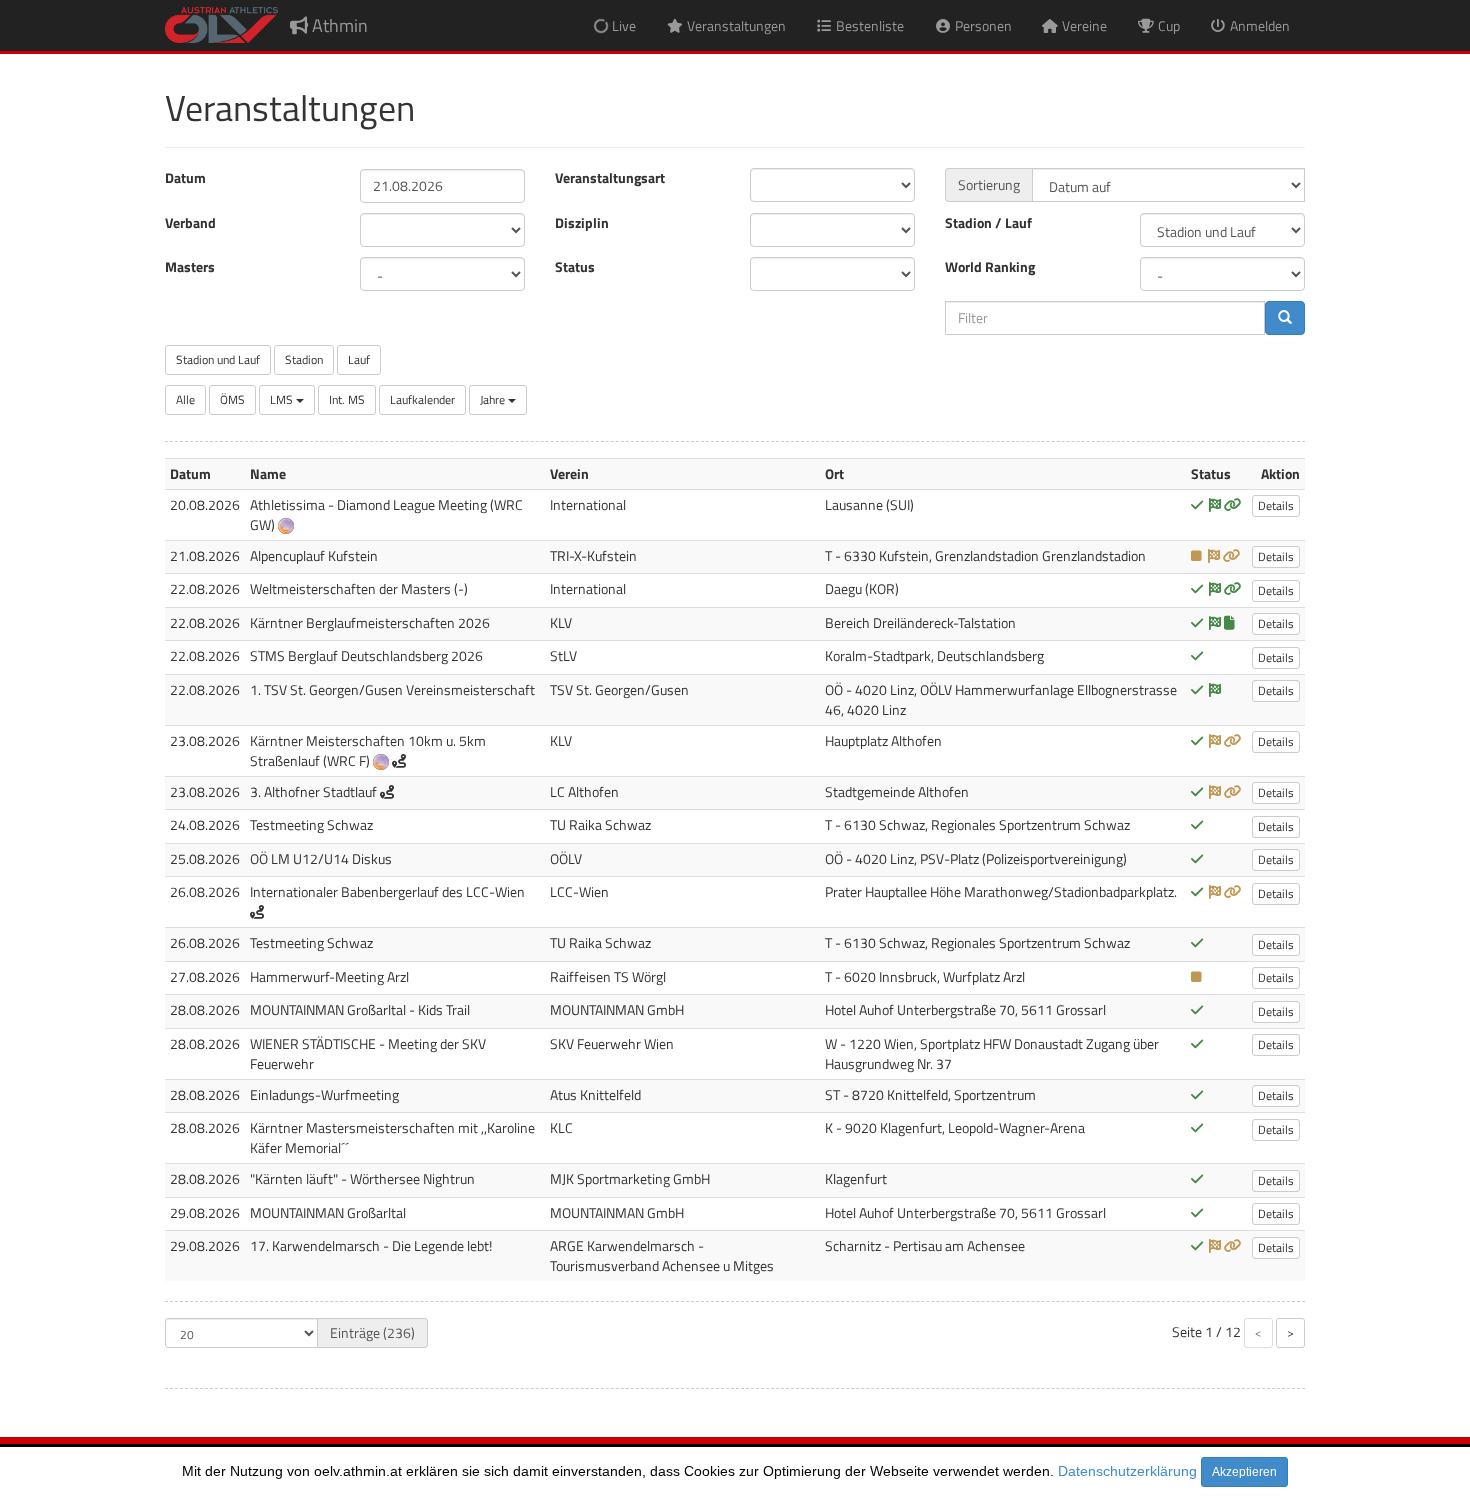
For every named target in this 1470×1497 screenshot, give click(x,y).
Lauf (359, 359)
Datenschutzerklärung (1127, 1471)
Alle (185, 399)
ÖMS (232, 399)
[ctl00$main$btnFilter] (1285, 318)
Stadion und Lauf (218, 359)
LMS (283, 399)
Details (1276, 505)
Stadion (304, 359)
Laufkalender (422, 399)
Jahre (494, 399)
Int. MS (347, 399)
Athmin (338, 25)
